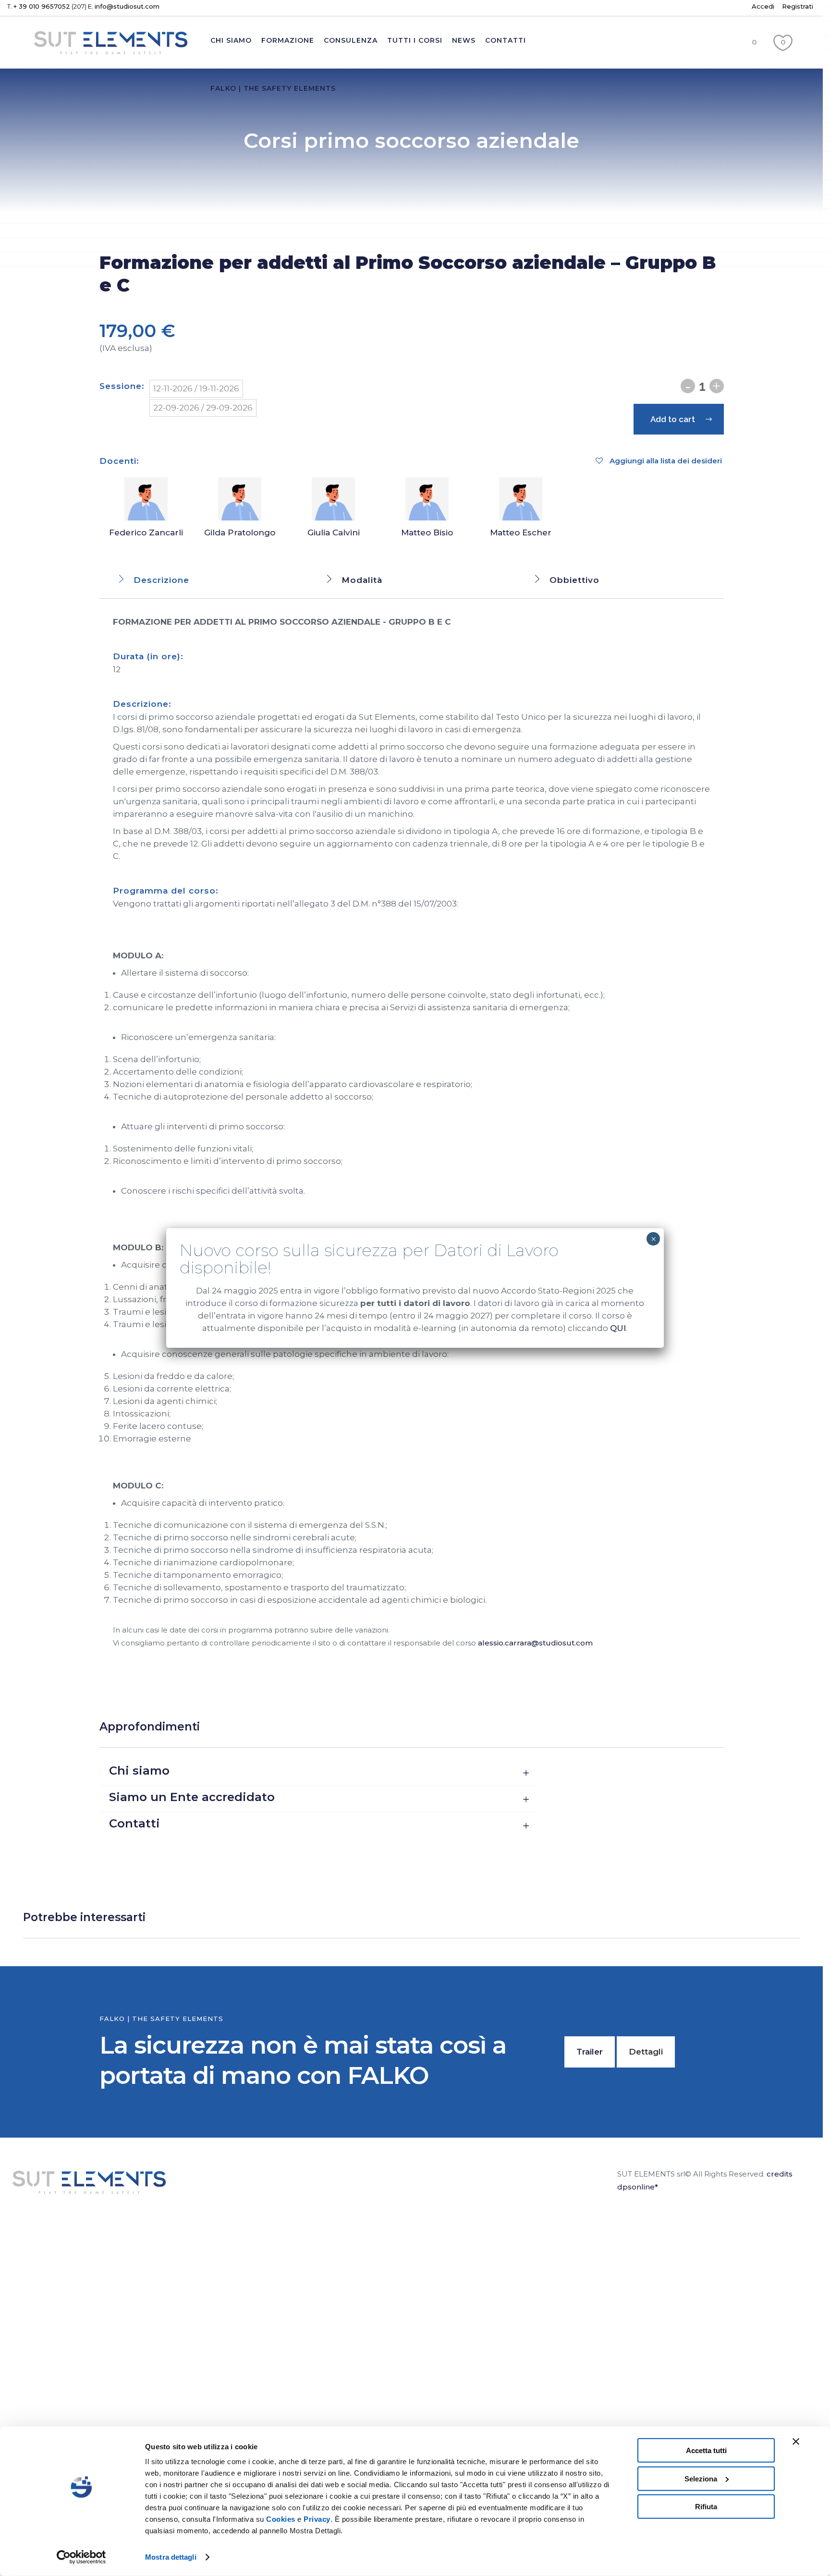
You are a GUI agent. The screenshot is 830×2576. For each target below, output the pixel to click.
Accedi (763, 6)
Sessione (121, 386)
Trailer (590, 2052)
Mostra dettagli (171, 2557)
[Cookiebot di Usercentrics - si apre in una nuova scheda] (81, 2557)
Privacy (317, 2519)
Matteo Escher (521, 532)
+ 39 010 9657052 (42, 6)
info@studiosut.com (127, 6)
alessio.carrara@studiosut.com (535, 1643)
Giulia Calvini (334, 532)
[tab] (203, 580)
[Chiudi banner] (796, 2442)
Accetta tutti (706, 2450)
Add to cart (673, 419)
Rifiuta (706, 2507)
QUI (618, 1328)
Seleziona (701, 2478)
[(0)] (783, 62)
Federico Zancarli (146, 532)
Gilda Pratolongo (240, 532)
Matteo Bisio (427, 532)
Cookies (281, 2519)
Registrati (798, 6)
